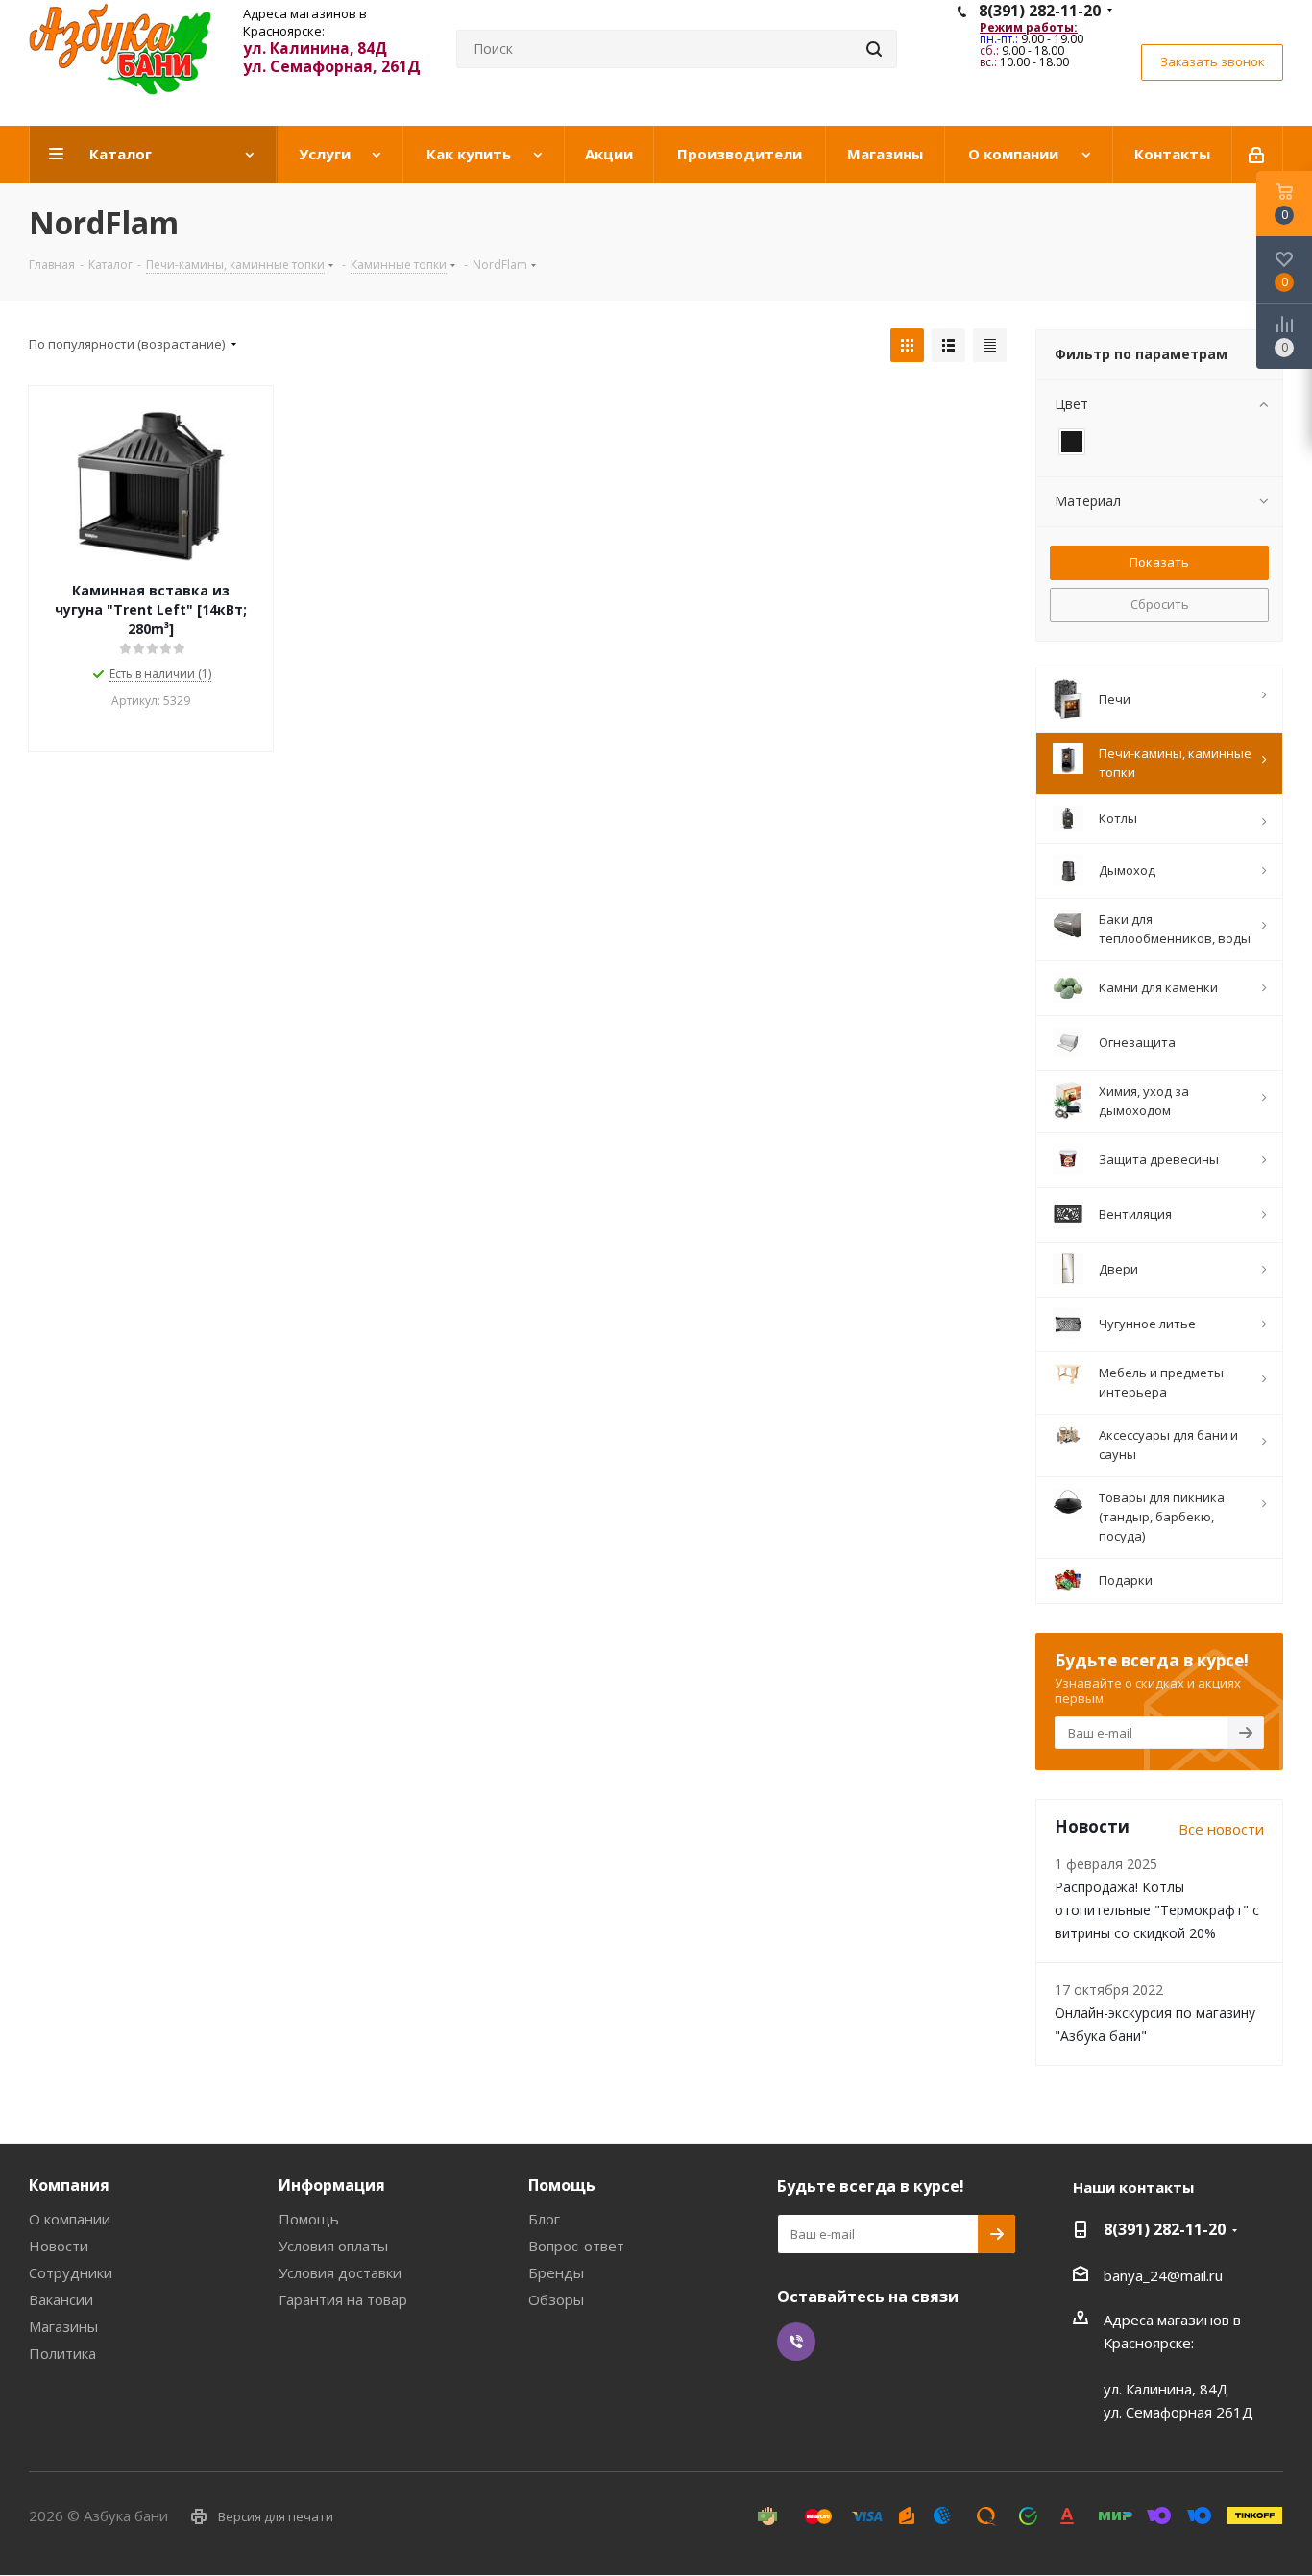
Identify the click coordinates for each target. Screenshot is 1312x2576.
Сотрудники (71, 2272)
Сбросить (1160, 604)
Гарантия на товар (343, 2299)
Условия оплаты (333, 2246)
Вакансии (61, 2299)
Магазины (63, 2326)
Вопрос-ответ (576, 2246)
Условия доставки (340, 2272)
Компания (69, 2185)
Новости (59, 2246)
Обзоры (556, 2299)
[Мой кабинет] (1258, 155)
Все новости (1221, 1829)
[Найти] (874, 49)
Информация (332, 2185)
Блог (544, 2219)
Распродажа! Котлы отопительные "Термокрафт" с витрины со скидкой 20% (1157, 1910)
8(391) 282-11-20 (1040, 11)
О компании (70, 2219)
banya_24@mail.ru (1163, 2275)
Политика (62, 2353)
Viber (796, 2342)
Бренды (556, 2272)
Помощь (309, 2219)
